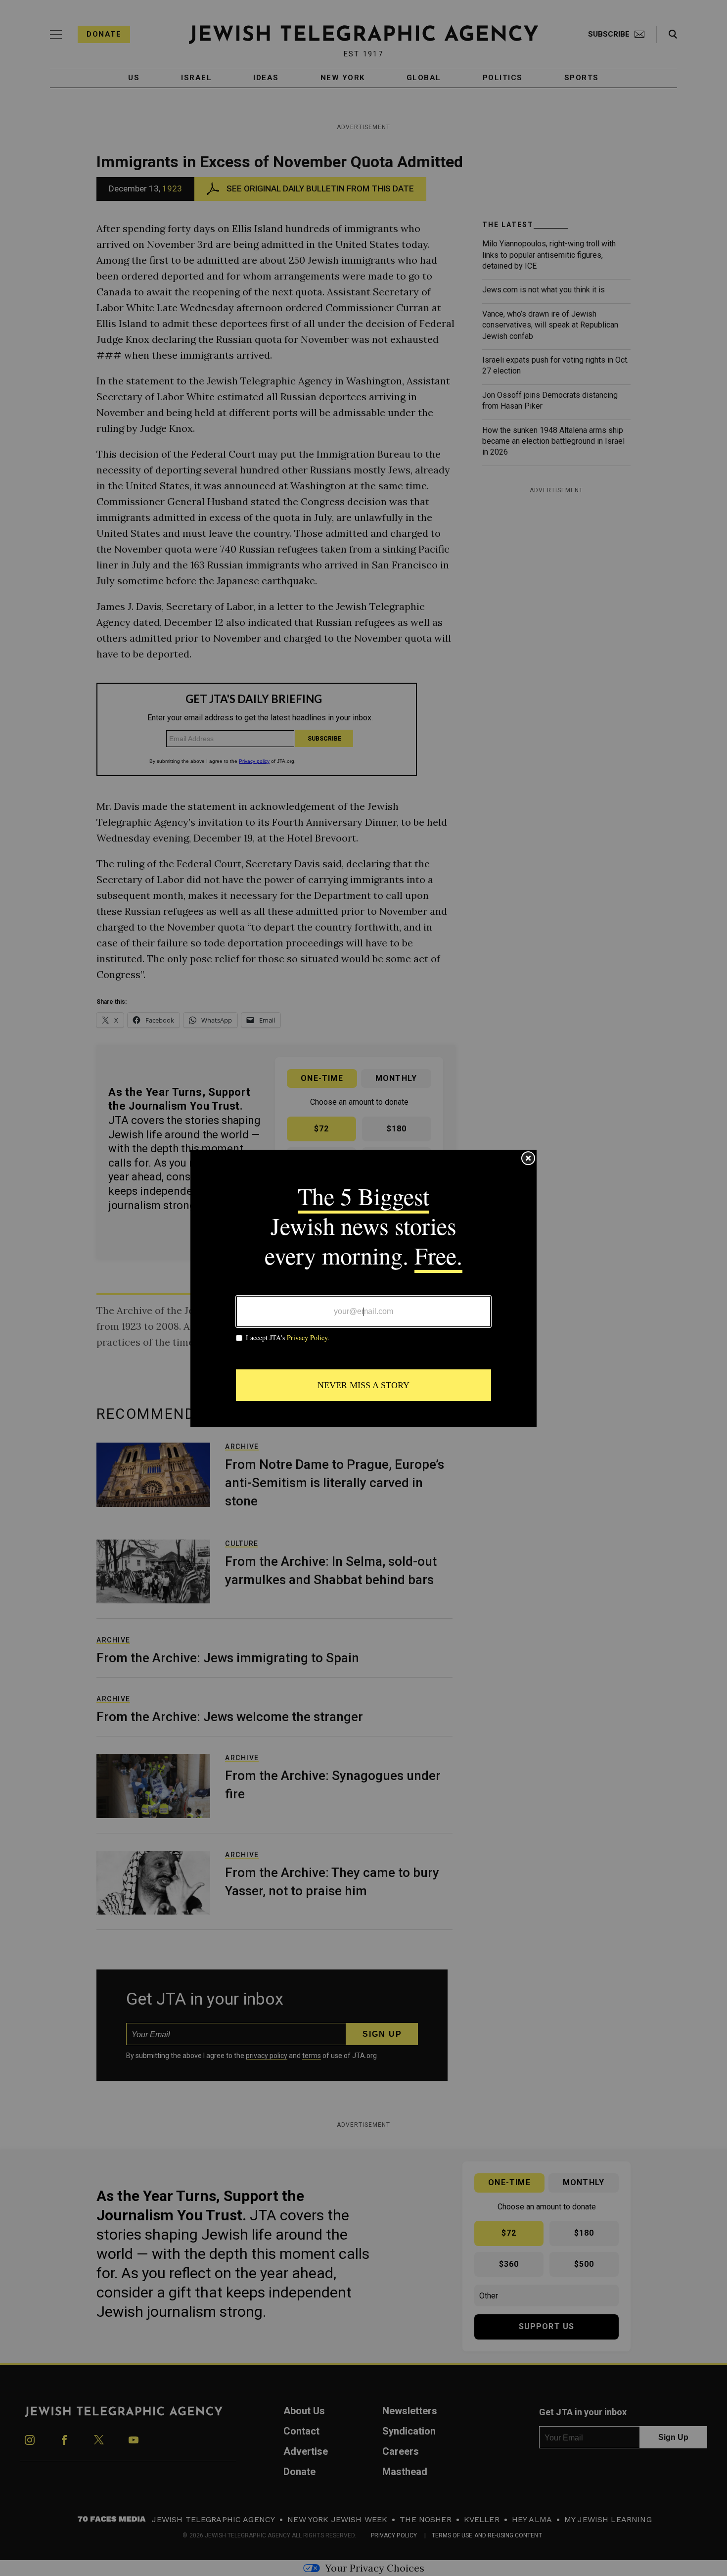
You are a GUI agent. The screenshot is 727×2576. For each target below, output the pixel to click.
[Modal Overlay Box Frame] (363, 1288)
